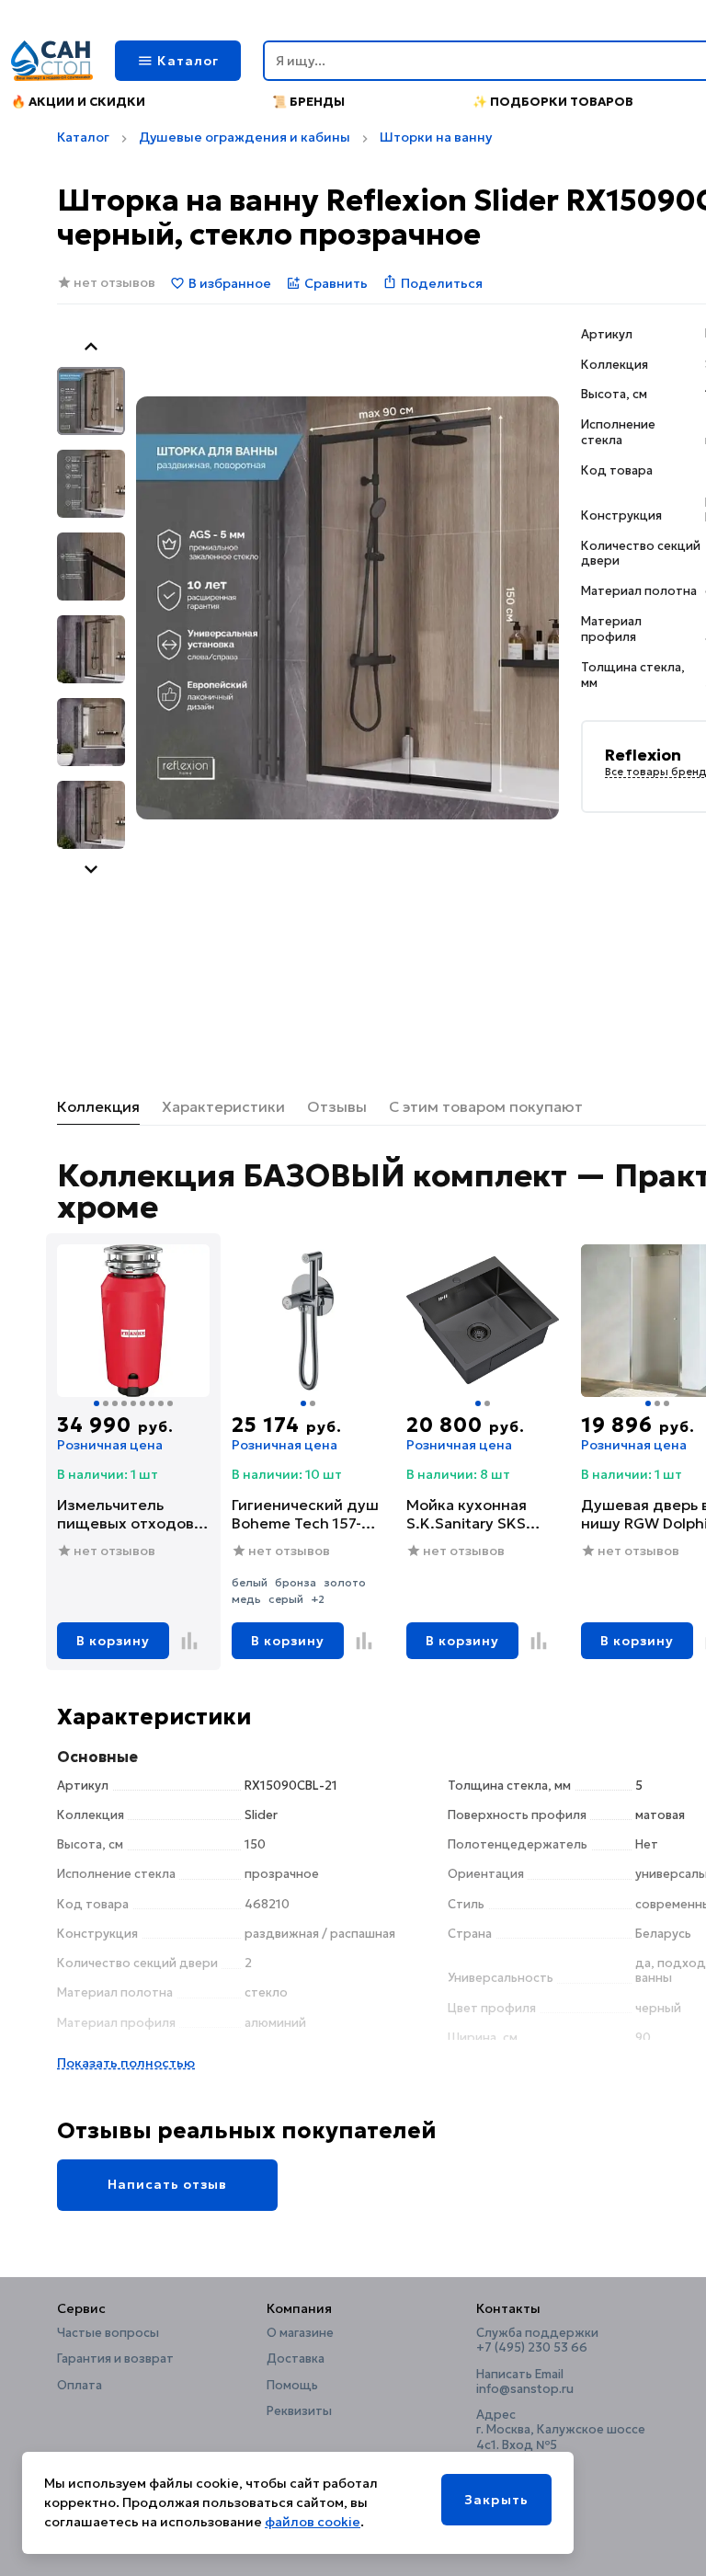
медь (246, 1599)
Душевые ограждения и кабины (245, 137)
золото (345, 1582)
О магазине (300, 2333)
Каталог (83, 137)
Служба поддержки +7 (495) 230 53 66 (537, 2341)
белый (250, 1582)
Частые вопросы (108, 2333)
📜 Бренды (308, 102)
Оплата (80, 2386)
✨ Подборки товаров (553, 102)
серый (286, 1599)
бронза (296, 1582)
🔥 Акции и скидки (78, 102)
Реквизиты (299, 2411)
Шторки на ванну (436, 137)
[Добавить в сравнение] (189, 1641)
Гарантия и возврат (115, 2359)
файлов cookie (313, 2522)
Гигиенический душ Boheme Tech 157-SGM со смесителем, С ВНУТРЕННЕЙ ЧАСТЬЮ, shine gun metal (305, 1514)
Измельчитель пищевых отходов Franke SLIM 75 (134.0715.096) (125, 1514)
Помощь (292, 2386)
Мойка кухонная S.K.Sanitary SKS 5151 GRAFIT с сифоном (467, 1514)
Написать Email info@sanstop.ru (525, 2382)
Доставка (296, 2359)
